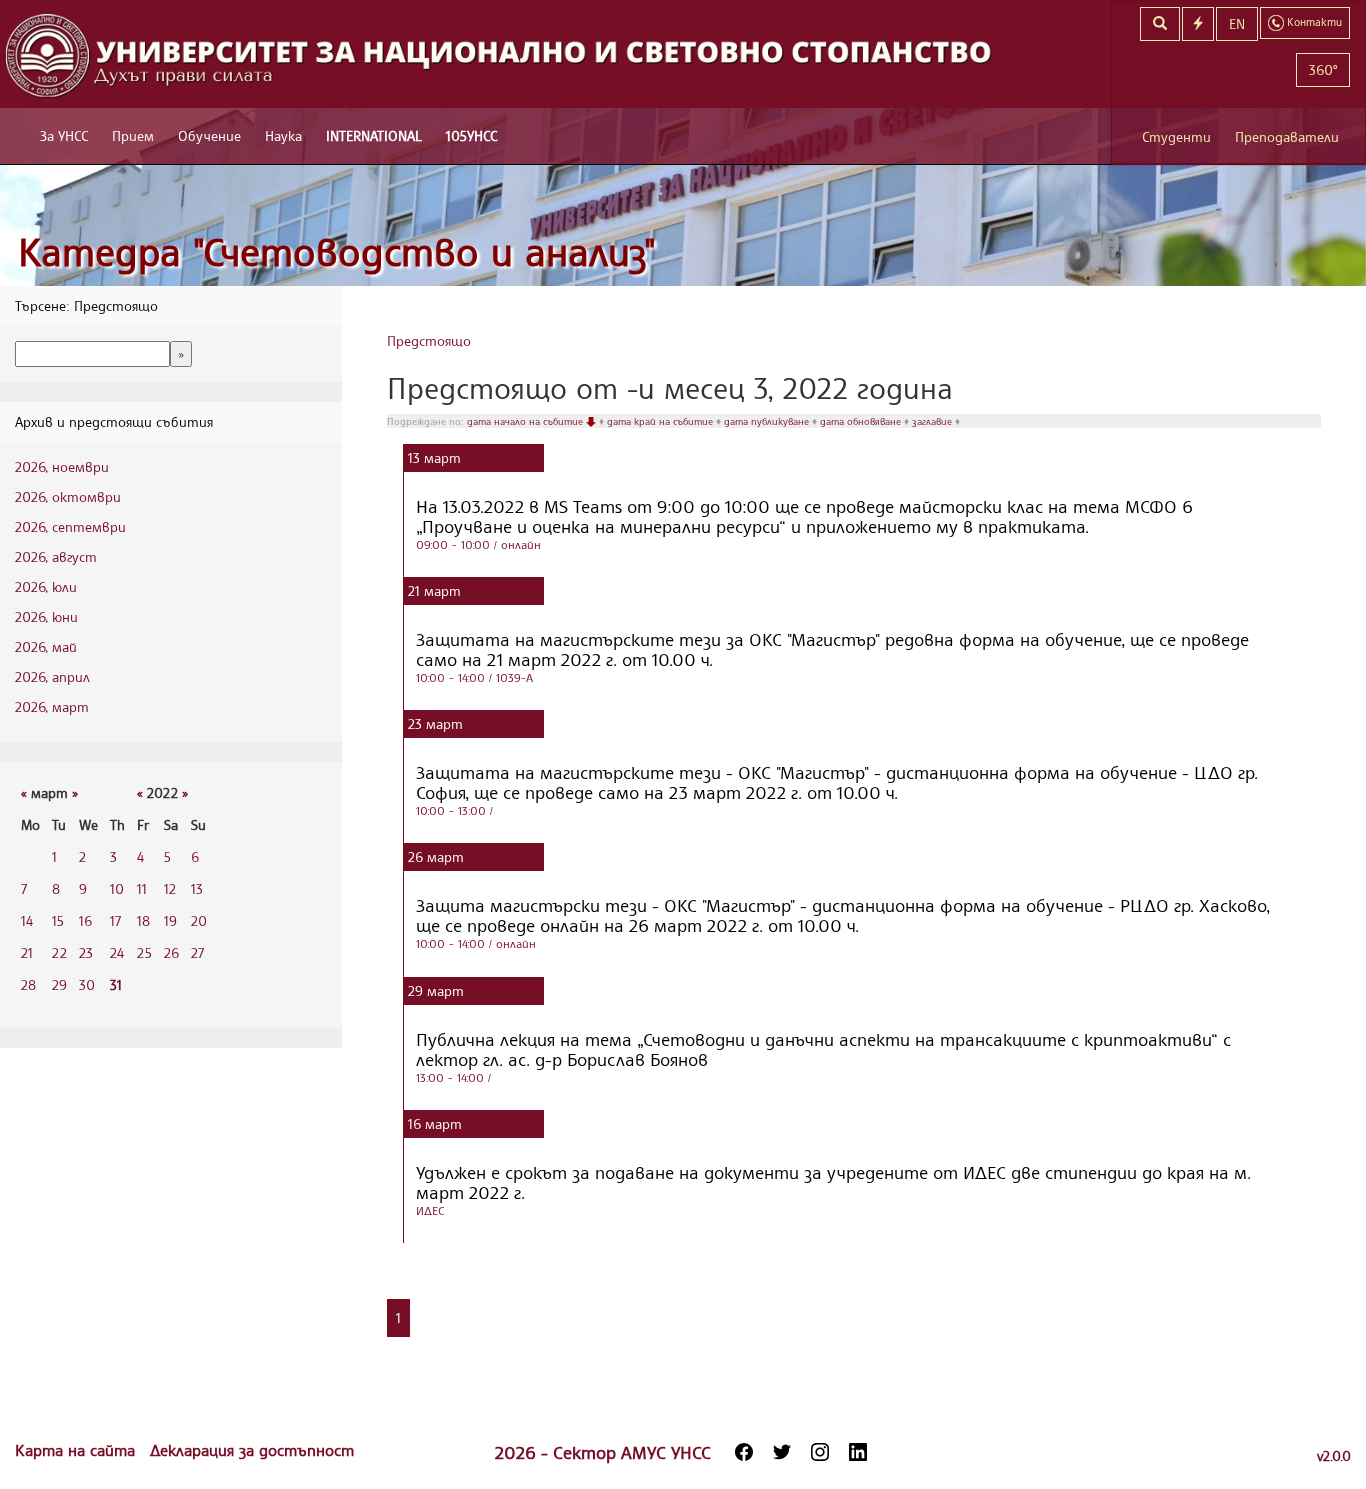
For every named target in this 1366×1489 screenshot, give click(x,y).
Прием (133, 135)
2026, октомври (68, 496)
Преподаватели (1287, 136)
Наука (283, 135)
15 (58, 920)
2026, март (52, 706)
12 (170, 888)
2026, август (56, 556)
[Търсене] (1160, 24)
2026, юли (46, 586)
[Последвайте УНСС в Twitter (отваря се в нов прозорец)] (782, 1452)
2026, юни (46, 616)
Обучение (209, 135)
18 (143, 920)
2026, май (46, 646)
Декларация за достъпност (252, 1450)
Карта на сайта (77, 1450)
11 (142, 888)
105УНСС (471, 135)
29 (59, 984)
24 (117, 952)
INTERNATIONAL (374, 135)
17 (115, 920)
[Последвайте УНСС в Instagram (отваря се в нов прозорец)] (820, 1452)
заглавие (933, 421)
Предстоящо (429, 340)
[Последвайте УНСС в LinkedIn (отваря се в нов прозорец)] (858, 1452)
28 (28, 984)
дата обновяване (862, 421)
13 (197, 888)
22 (59, 952)
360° (1323, 69)
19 (170, 920)
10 (117, 888)
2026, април (52, 676)
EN (1237, 23)
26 (171, 952)
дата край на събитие (661, 421)
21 (27, 952)
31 (116, 984)
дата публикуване (768, 421)
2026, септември (70, 526)
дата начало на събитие (526, 421)
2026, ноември (62, 466)
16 (85, 920)
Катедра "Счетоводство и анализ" (337, 251)
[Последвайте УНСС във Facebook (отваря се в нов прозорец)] (744, 1452)
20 (199, 920)
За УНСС (64, 135)
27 (197, 952)
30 (87, 984)
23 (86, 952)
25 (144, 952)
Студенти (1176, 136)
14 (27, 920)
